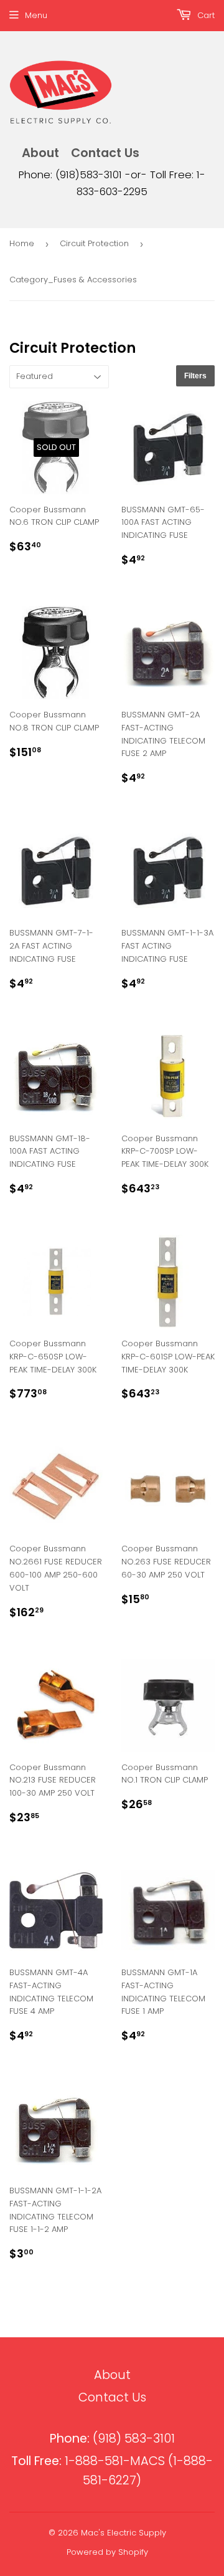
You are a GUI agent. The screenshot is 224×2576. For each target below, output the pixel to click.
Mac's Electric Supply (124, 2533)
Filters (195, 376)
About (40, 153)
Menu (36, 15)
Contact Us (105, 153)
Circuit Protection (94, 243)
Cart (205, 15)
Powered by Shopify (107, 2552)
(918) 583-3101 (112, 2439)
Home (22, 243)
